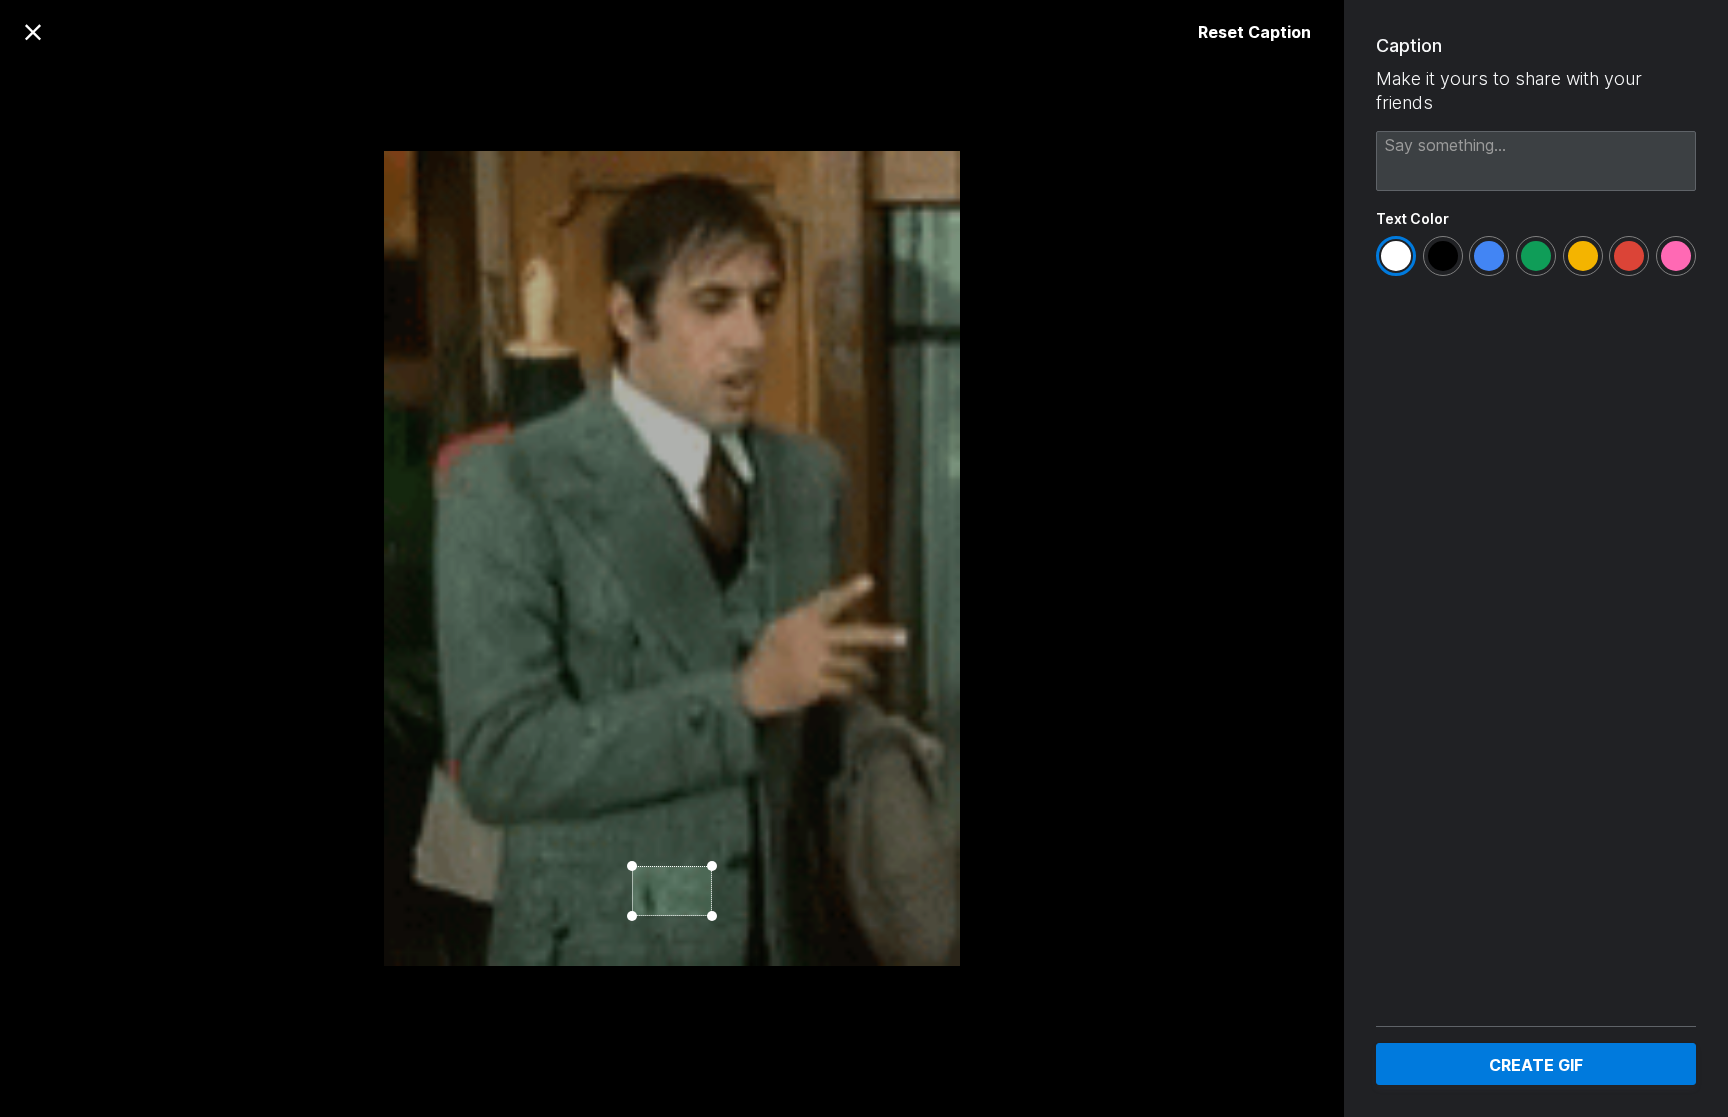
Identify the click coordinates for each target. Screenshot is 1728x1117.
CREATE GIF (1536, 1065)
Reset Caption (1254, 32)
